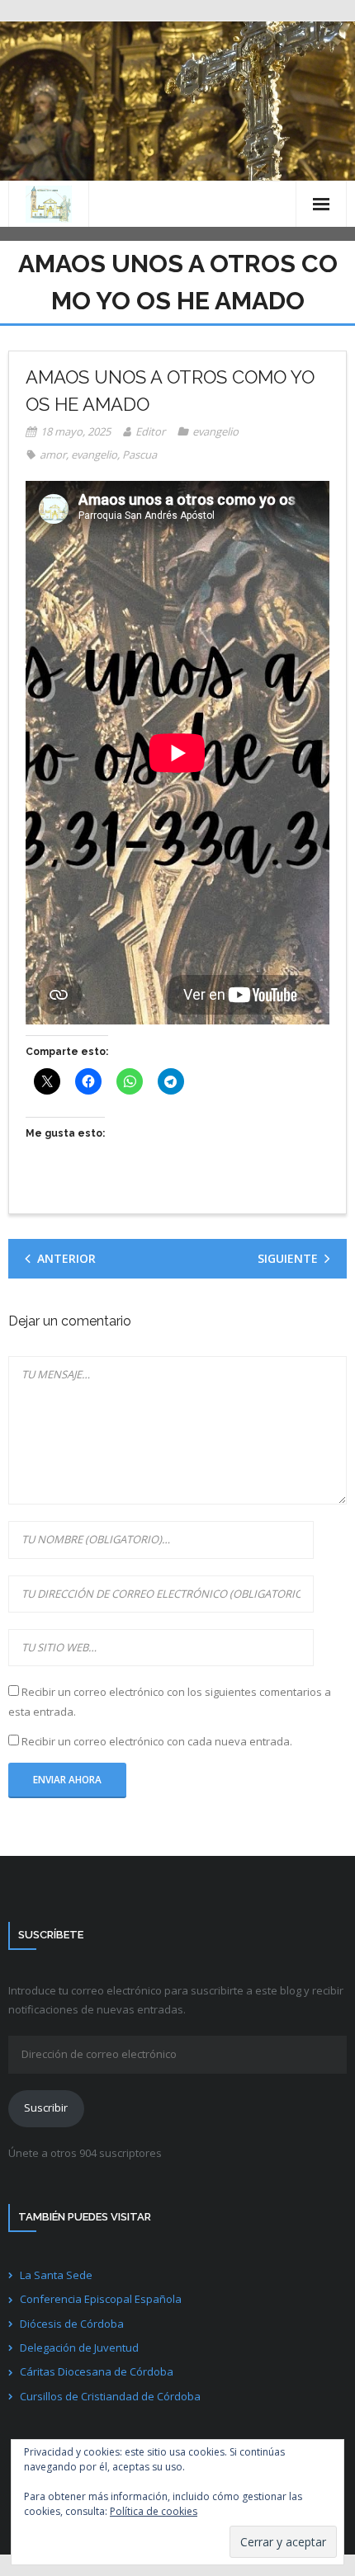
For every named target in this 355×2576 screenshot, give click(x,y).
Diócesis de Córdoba (72, 2324)
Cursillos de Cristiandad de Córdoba (110, 2396)
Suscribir (46, 2107)
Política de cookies (154, 2511)
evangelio (215, 431)
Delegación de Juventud (79, 2348)
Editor (150, 431)
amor (53, 454)
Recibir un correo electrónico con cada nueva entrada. (157, 1741)
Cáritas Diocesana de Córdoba (97, 2371)
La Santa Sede (56, 2275)
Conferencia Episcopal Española (101, 2299)
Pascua (140, 454)
